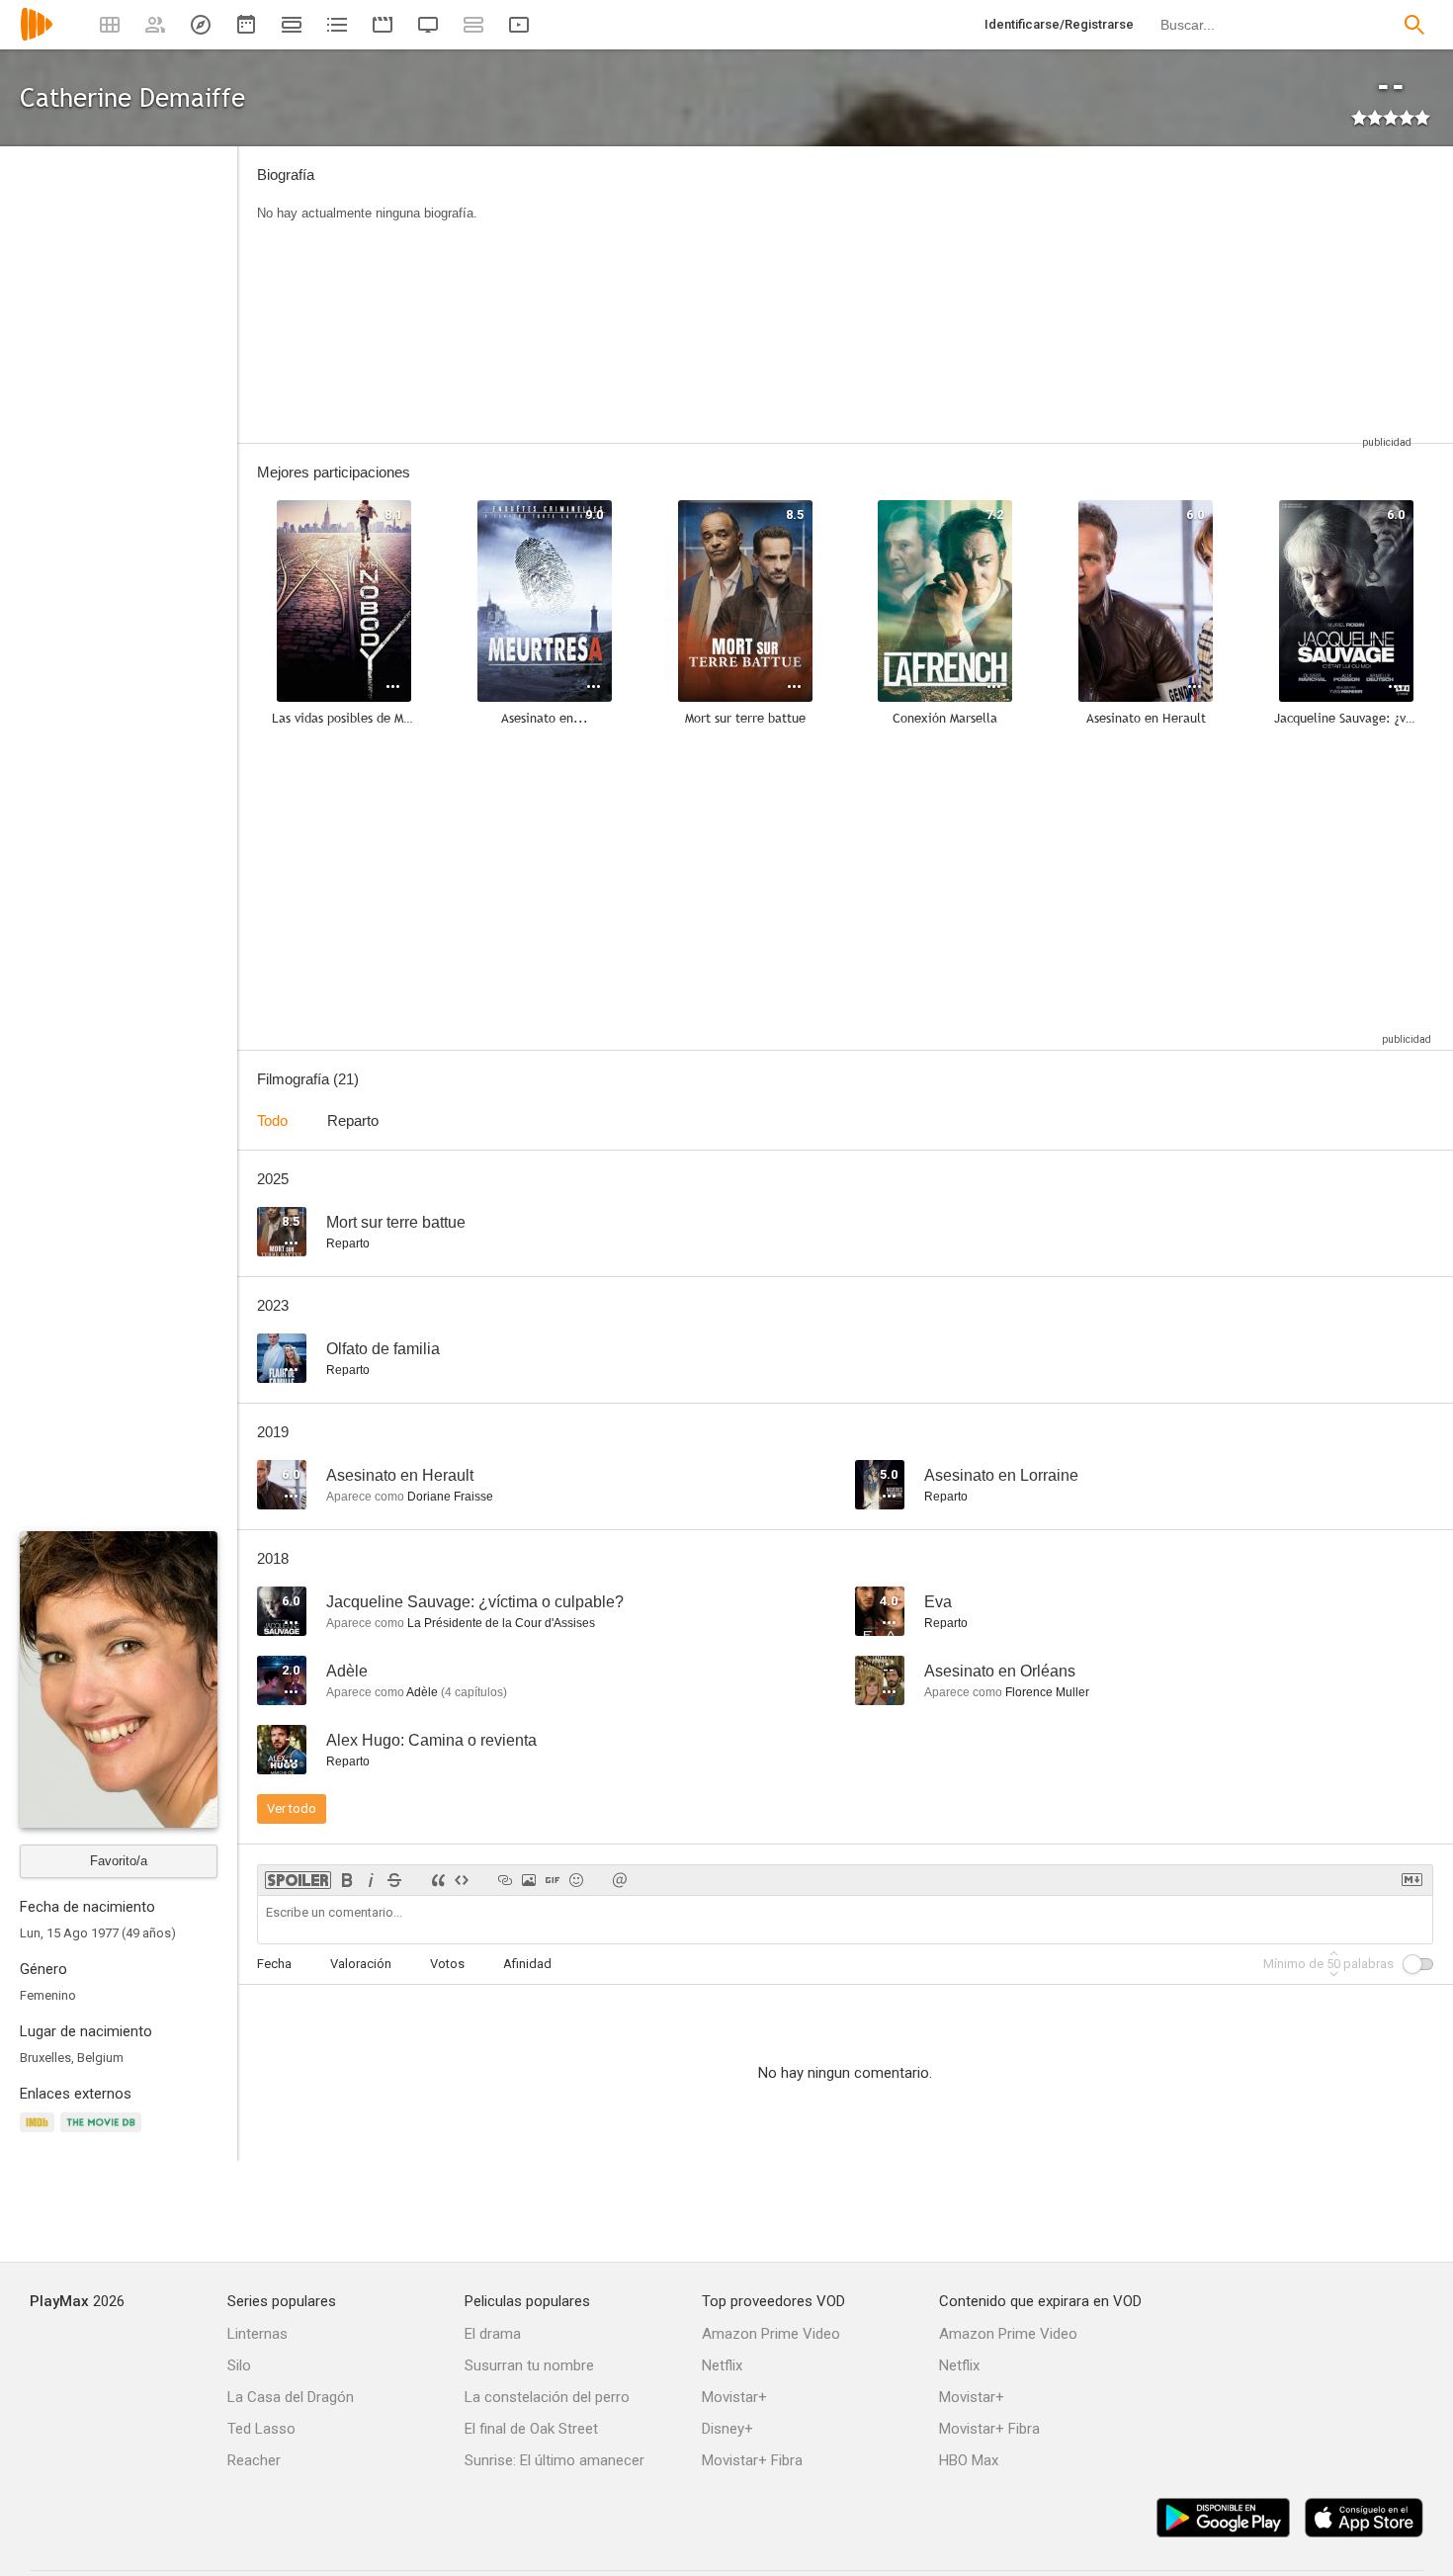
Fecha (274, 1964)
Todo (272, 1120)
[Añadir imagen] (529, 1880)
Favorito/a (119, 1861)
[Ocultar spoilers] (298, 1880)
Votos (447, 1964)
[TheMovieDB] (104, 2134)
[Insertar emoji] (576, 1880)
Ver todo (292, 1808)
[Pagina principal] (37, 37)
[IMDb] (40, 2134)
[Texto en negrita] (347, 1880)
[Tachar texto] (394, 1880)
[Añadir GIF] (553, 1880)
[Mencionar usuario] (620, 1880)
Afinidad (527, 1964)
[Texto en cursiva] (371, 1880)
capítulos (474, 1692)
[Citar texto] (438, 1880)
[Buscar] (1414, 25)
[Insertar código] (462, 1880)
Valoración (361, 1964)
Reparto (353, 1120)
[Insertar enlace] (505, 1880)
